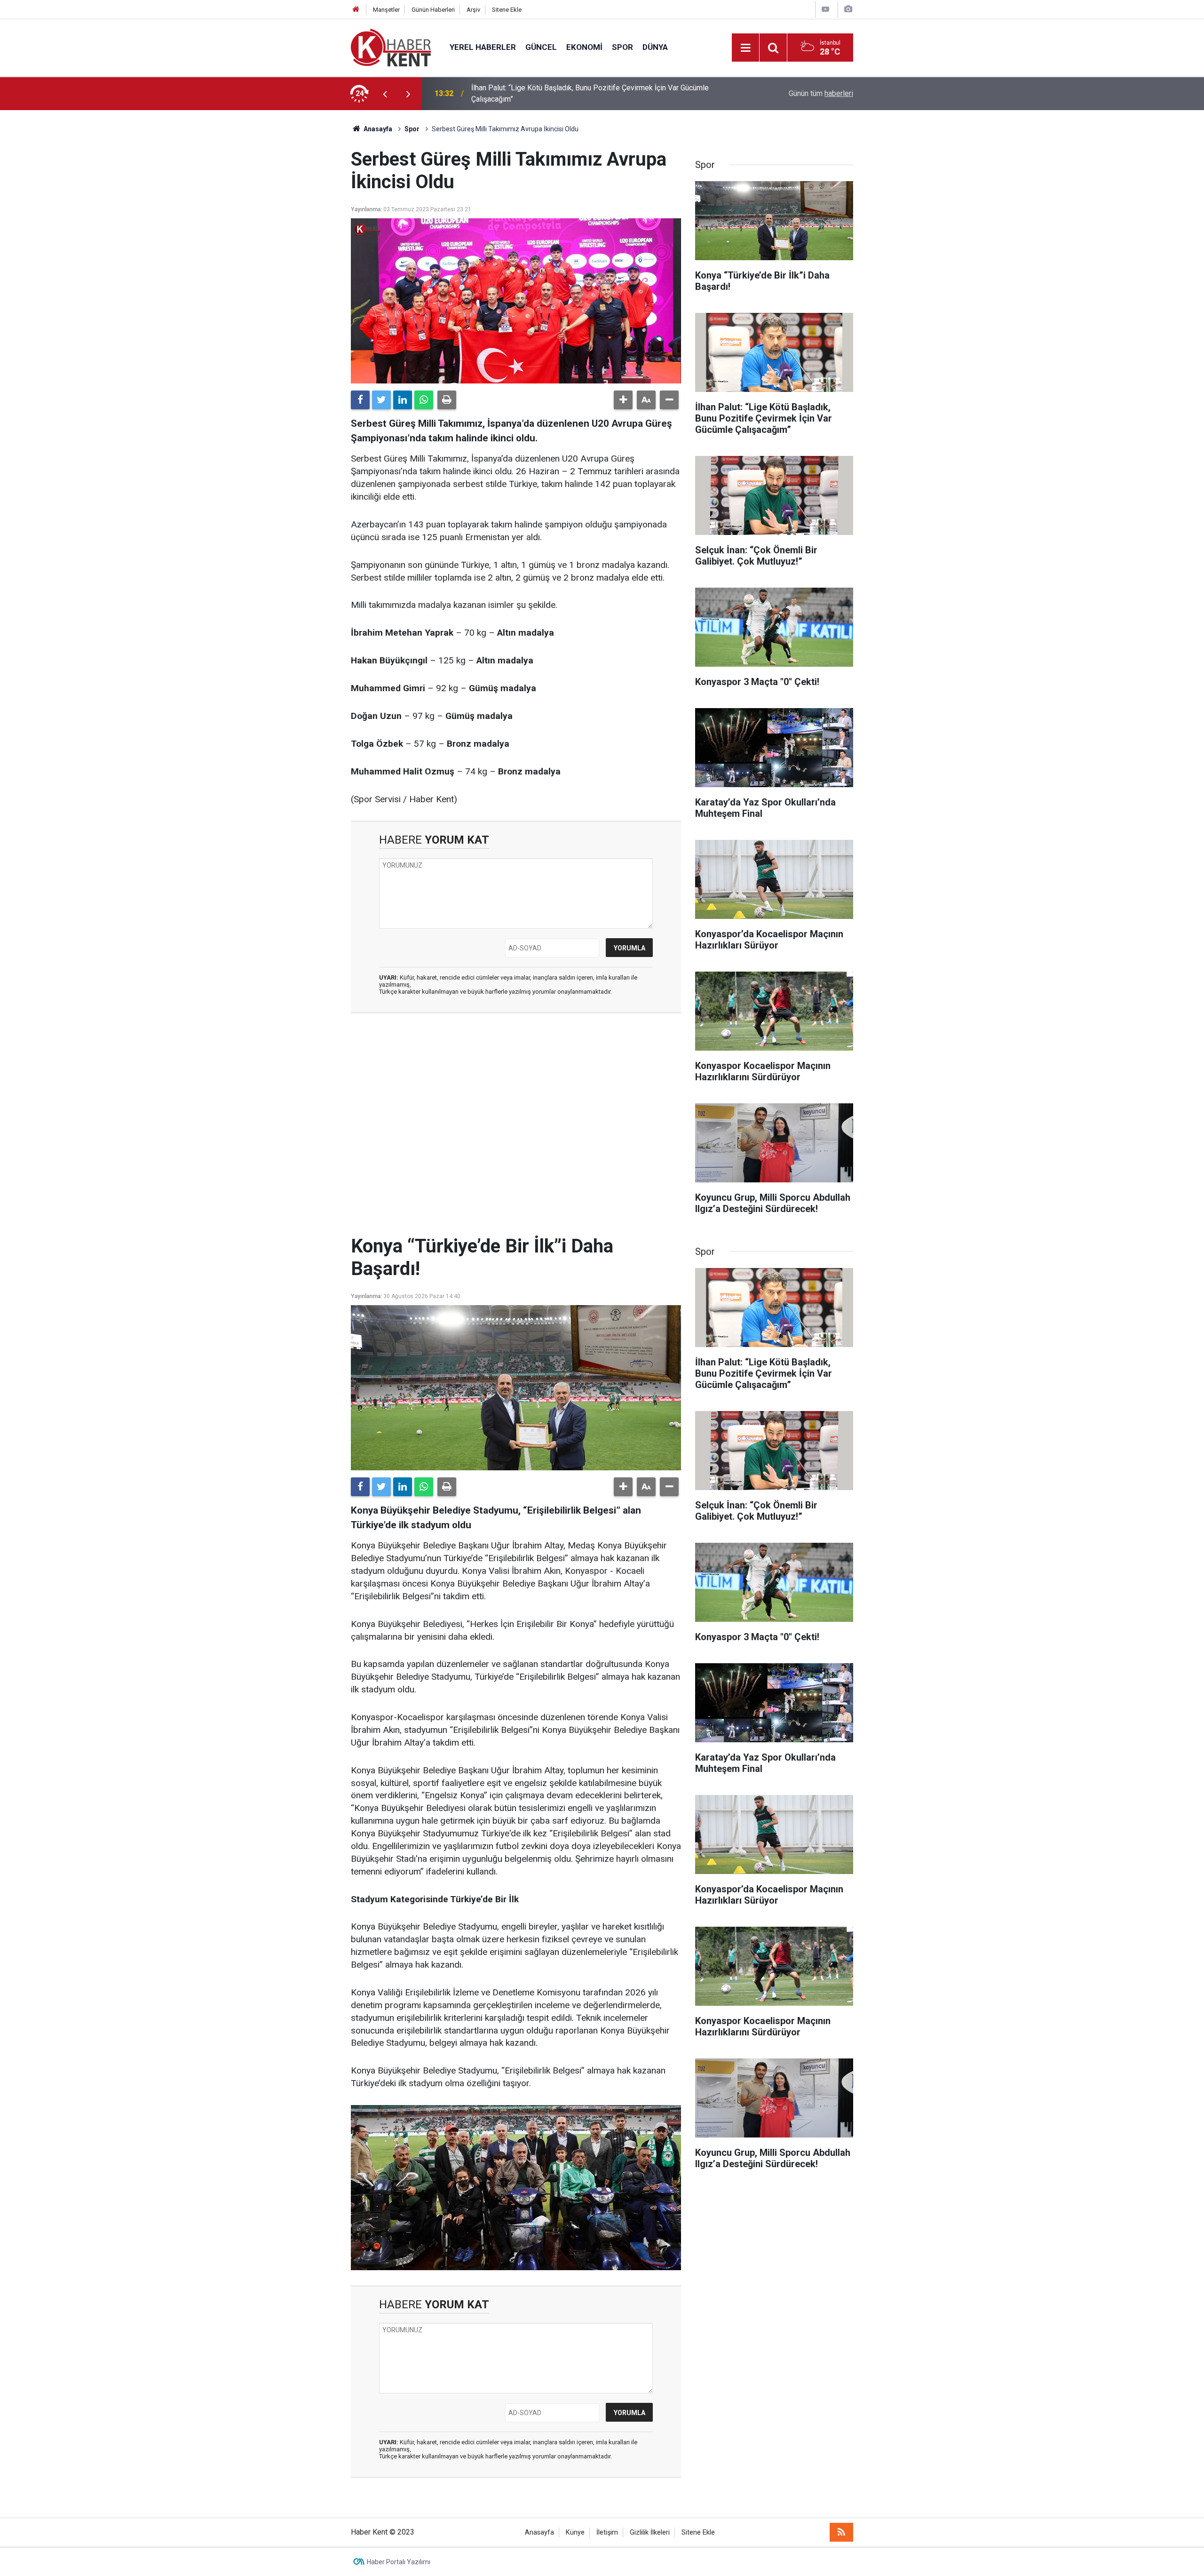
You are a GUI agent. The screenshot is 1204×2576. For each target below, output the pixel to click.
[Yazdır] (447, 400)
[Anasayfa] (356, 10)
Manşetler (386, 10)
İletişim (607, 2532)
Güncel (541, 47)
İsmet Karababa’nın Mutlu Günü (521, 93)
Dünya (655, 47)
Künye (575, 2532)
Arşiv (473, 10)
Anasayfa (539, 2532)
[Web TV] (825, 9)
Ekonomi (584, 47)
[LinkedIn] (403, 400)
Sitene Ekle (507, 10)
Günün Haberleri (433, 10)
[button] (623, 400)
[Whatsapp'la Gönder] (424, 400)
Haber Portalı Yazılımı (399, 2562)
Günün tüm (821, 93)
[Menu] (745, 48)
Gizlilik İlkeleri (650, 2532)
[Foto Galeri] (848, 9)
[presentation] (385, 94)
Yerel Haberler (483, 47)
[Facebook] (360, 400)
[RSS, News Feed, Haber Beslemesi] (841, 2532)
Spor (622, 47)
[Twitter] (381, 400)
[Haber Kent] (391, 47)
